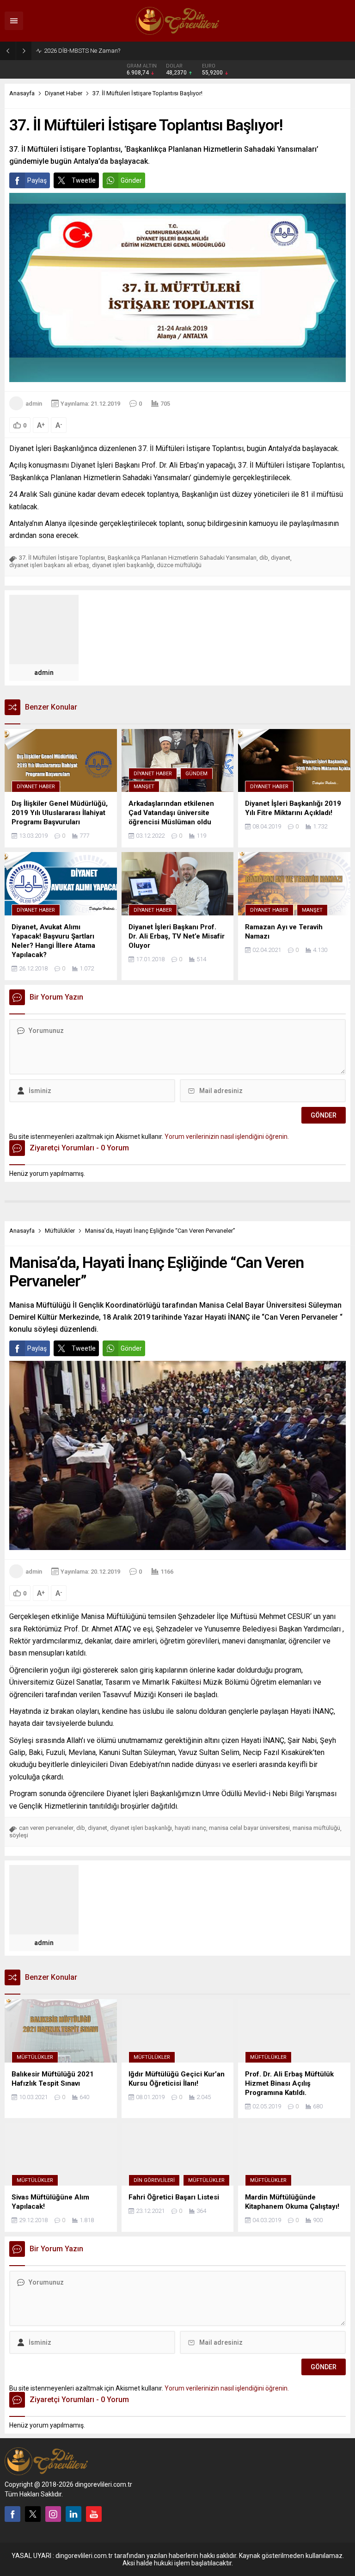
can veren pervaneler (46, 1828)
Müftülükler (60, 1231)
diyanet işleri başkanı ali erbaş (49, 565)
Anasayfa (22, 93)
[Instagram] (53, 2514)
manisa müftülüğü (316, 1828)
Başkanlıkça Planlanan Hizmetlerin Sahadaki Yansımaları (182, 558)
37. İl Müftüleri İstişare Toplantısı (62, 558)
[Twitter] (33, 2514)
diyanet (281, 558)
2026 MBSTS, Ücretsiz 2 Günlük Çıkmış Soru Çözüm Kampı (121, 51)
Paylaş (37, 180)
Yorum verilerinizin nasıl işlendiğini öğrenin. (227, 1137)
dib (264, 558)
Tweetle (84, 180)
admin (34, 404)
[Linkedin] (73, 2514)
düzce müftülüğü (179, 565)
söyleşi (19, 1835)
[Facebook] (12, 2514)
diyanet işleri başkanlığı (123, 565)
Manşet (144, 787)
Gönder (131, 180)
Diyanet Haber (64, 93)
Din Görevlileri (154, 2180)
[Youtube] (94, 2514)
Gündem (196, 774)
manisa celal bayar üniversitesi (249, 1828)
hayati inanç (190, 1828)
